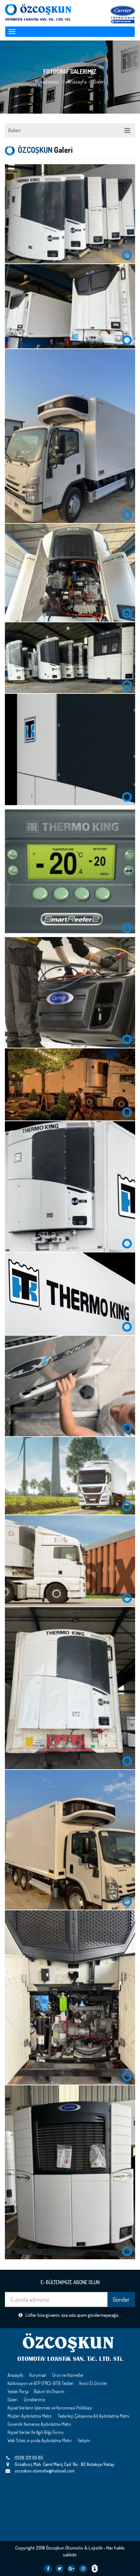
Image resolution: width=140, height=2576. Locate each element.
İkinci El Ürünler (93, 2383)
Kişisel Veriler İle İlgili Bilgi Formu (36, 2432)
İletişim (84, 2440)
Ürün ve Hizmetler (68, 2375)
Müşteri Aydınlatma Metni (29, 2416)
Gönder (121, 2299)
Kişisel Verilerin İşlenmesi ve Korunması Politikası (50, 2408)
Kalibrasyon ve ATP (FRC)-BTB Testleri (41, 2383)
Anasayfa (77, 82)
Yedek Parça (18, 2391)
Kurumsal (38, 2375)
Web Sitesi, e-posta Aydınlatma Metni (40, 2440)
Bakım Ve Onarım (49, 2391)
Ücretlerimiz (35, 2400)
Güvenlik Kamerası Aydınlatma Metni (39, 2424)
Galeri (14, 130)
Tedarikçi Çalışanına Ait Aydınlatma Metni (93, 2416)
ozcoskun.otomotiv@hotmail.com (45, 2471)
